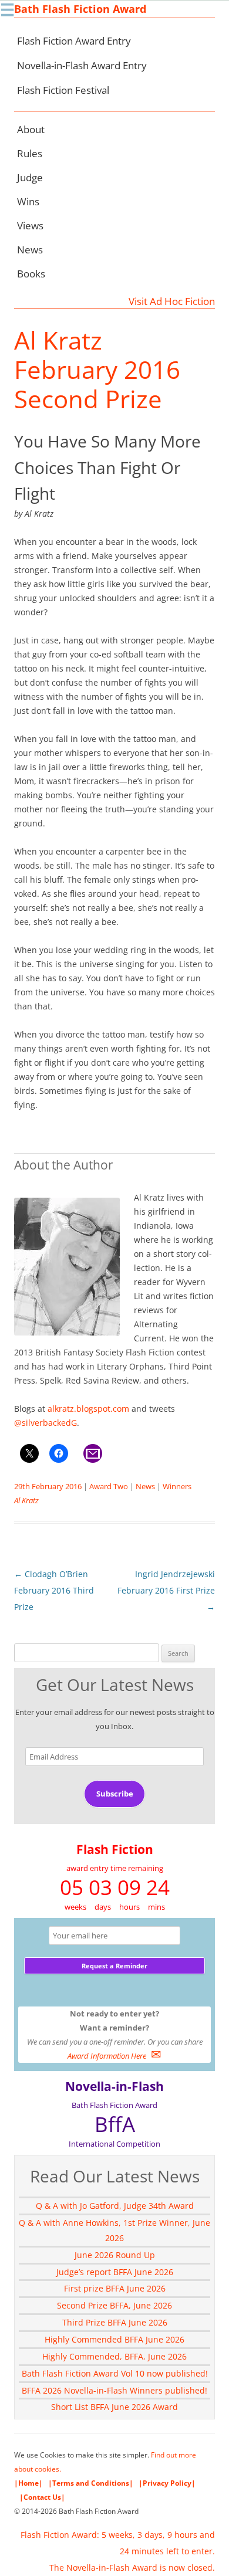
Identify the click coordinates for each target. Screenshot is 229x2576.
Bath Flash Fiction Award (80, 9)
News (30, 250)
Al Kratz (26, 1500)
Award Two (109, 1486)
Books (31, 274)
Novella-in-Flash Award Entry (82, 65)
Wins (28, 201)
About (31, 129)
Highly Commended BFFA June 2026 (114, 2339)
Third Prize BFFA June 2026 (115, 2322)
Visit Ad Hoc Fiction (172, 301)
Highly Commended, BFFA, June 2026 (114, 2356)
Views (30, 226)
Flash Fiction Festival (63, 90)
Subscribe (115, 1794)
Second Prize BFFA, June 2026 (114, 2305)
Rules (30, 153)
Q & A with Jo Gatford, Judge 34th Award (115, 2206)
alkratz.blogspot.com (88, 1409)
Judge (30, 177)
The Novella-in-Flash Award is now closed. (132, 2567)
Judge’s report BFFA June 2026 (115, 2272)
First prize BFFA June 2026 (115, 2288)
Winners (177, 1486)
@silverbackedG (46, 1423)
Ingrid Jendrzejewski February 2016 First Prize (166, 1590)
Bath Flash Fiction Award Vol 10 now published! (115, 2373)
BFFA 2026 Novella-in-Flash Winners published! (114, 2390)
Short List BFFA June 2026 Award (114, 2407)
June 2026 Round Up (115, 2255)
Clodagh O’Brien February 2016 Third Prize (54, 1590)
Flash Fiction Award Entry (74, 41)
